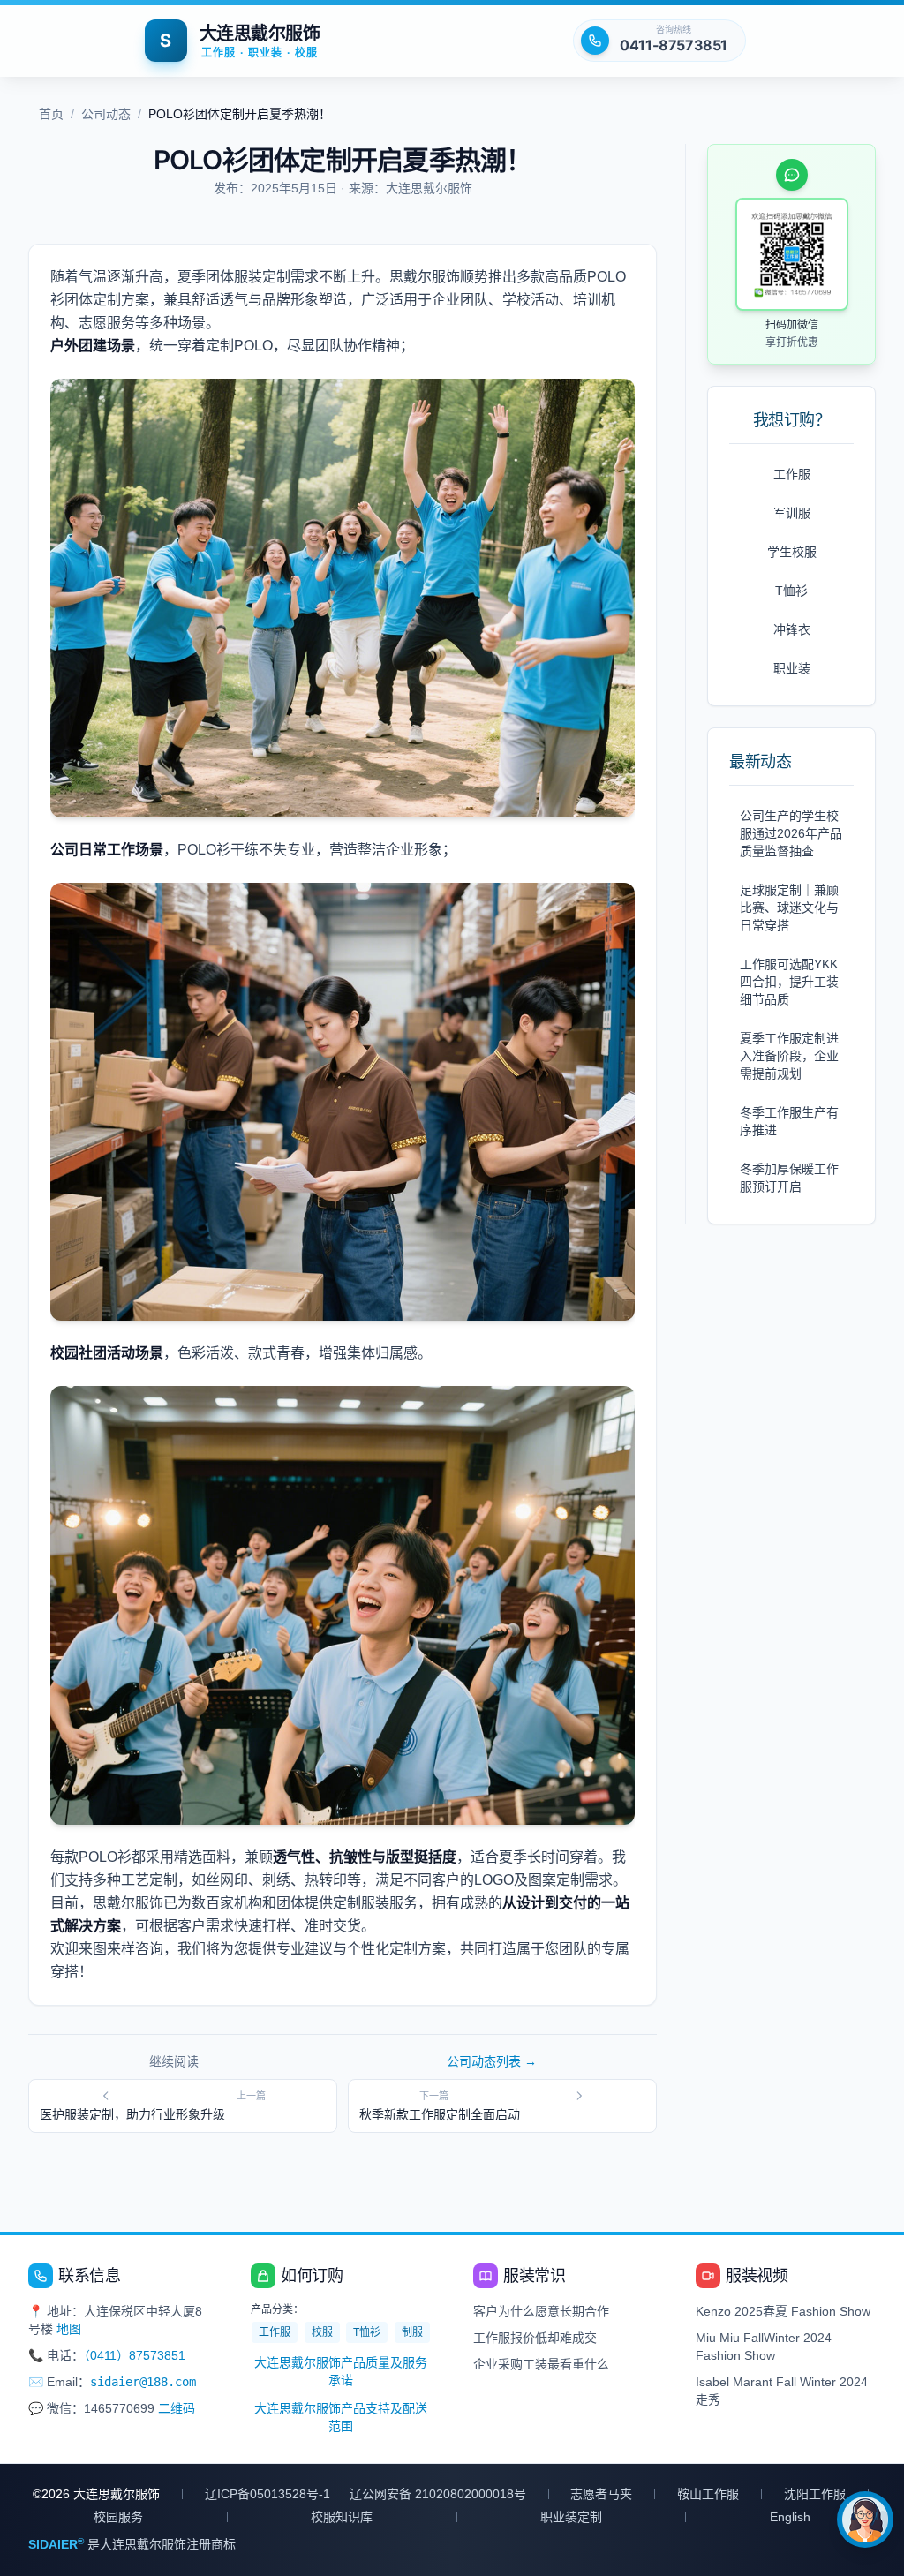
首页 (51, 114)
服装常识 (534, 2276)
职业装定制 (571, 2517)
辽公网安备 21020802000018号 (438, 2494)
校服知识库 (342, 2517)
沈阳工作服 (815, 2494)
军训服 (792, 513)
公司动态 (106, 114)
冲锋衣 (792, 629)
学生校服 (792, 552)
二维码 (177, 2408)
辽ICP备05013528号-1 (267, 2494)
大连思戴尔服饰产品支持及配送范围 (341, 2417)
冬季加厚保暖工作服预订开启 (789, 1178)
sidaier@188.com (143, 2382)
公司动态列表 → (492, 2061)
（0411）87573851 (135, 2355)
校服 (322, 2332)
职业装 (792, 668)
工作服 (792, 474)
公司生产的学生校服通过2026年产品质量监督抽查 (791, 833)
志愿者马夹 (601, 2494)
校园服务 (118, 2517)
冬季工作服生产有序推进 (789, 1121)
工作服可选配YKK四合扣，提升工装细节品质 (789, 982)
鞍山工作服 (708, 2494)
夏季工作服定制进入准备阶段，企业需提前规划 (789, 1056)
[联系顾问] (865, 2520)
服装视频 (757, 2276)
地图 (69, 2329)
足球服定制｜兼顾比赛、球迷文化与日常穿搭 (789, 908)
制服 (412, 2332)
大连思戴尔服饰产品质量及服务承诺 (341, 2371)
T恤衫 (791, 591)
